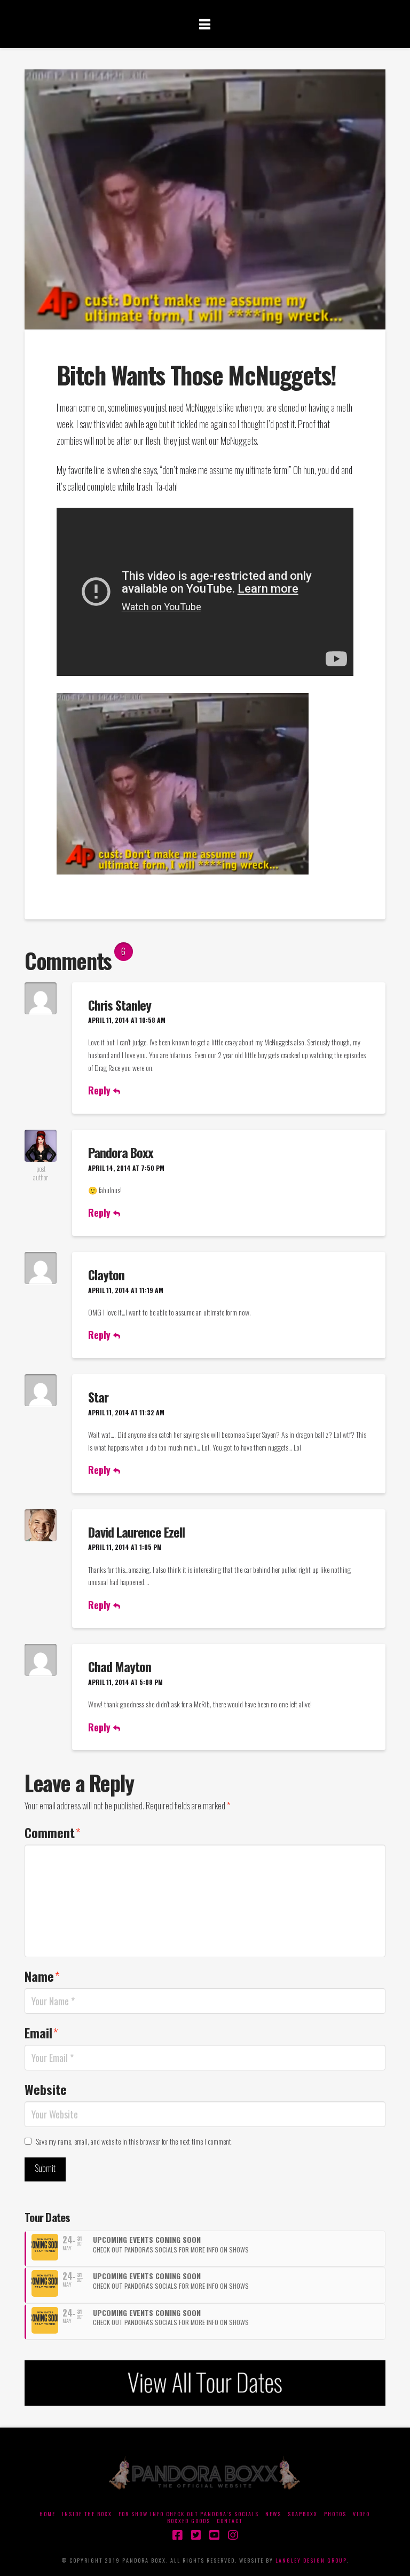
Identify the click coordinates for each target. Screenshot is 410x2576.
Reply (101, 1090)
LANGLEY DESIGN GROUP (311, 2560)
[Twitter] (196, 2535)
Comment (53, 1832)
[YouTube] (214, 2535)
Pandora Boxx (121, 1152)
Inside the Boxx (87, 2514)
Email (41, 2033)
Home (48, 2514)
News (273, 2514)
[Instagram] (233, 2535)
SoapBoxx (303, 2514)
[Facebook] (177, 2535)
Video (361, 2514)
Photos (335, 2514)
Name (42, 1976)
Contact (230, 2521)
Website (46, 2089)
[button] (205, 23)
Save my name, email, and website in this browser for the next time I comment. (135, 2141)
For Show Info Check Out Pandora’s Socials (189, 2514)
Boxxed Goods (189, 2521)
